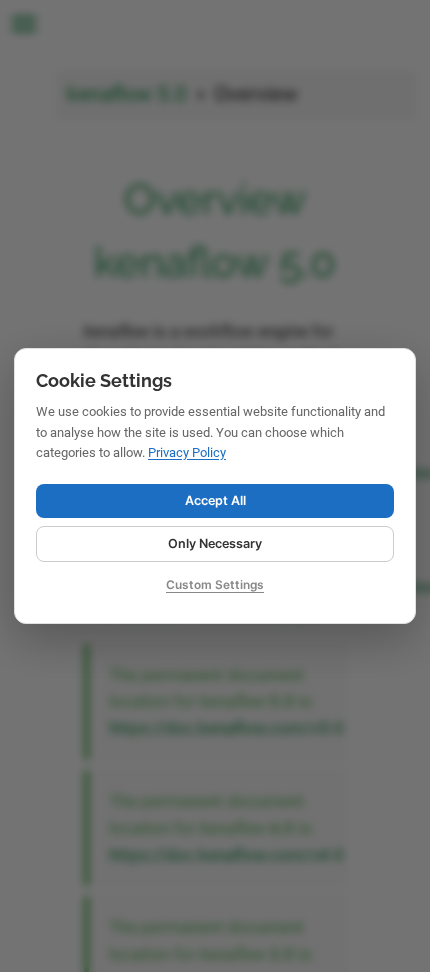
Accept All (215, 500)
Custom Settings (215, 584)
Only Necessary (215, 543)
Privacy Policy (187, 452)
